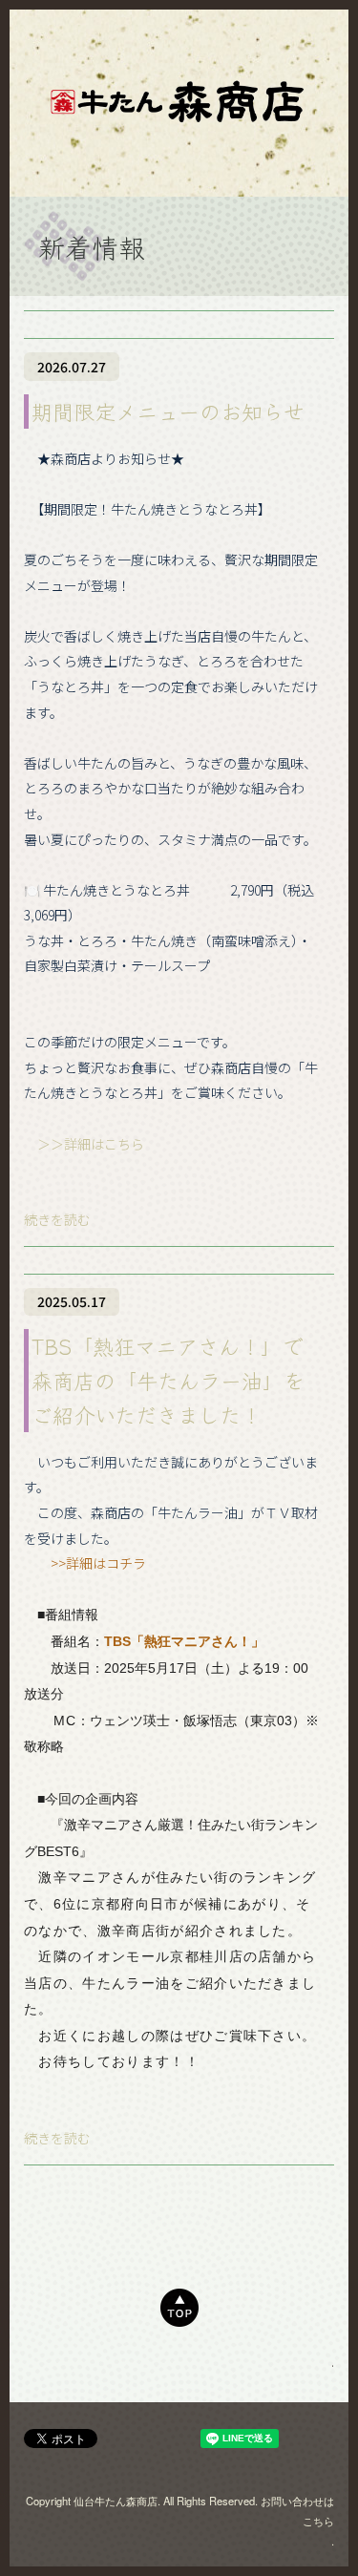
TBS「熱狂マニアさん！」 (184, 1641)
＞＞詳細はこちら (104, 1144)
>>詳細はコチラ (85, 1563)
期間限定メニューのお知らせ (168, 411)
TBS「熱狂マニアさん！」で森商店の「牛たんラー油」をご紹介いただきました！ (168, 1380)
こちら (318, 2521)
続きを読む (57, 1219)
